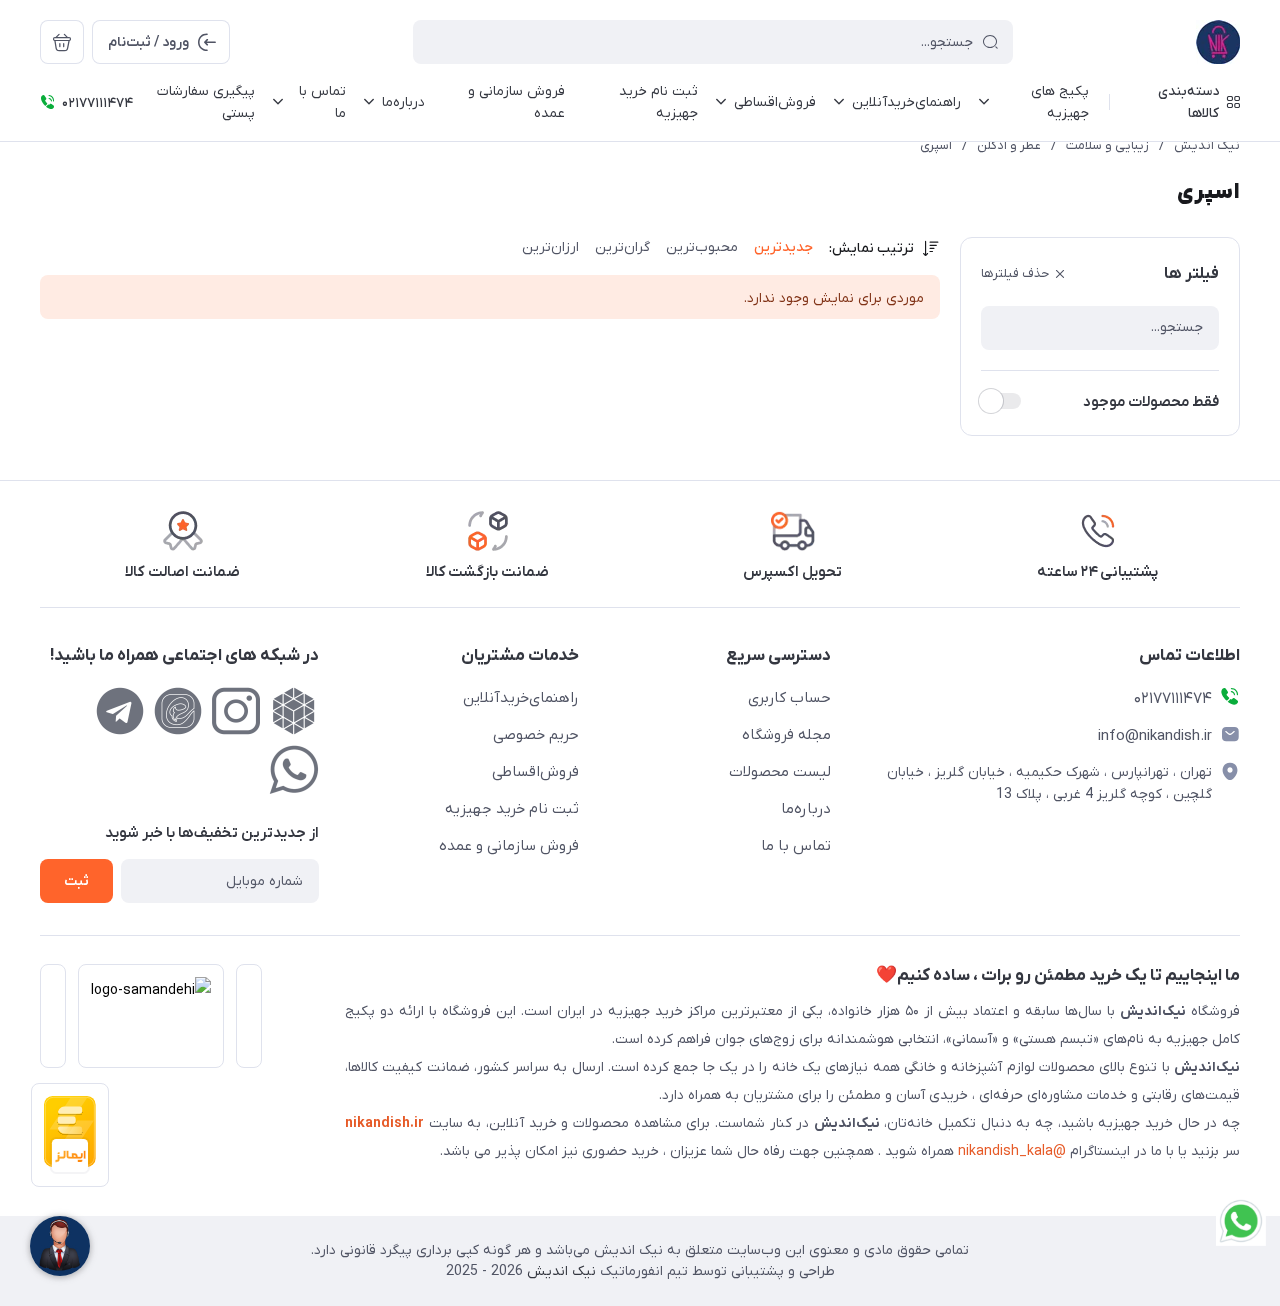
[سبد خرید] (62, 42)
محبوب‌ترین (702, 247)
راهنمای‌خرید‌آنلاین (521, 698)
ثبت (76, 881)
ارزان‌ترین (550, 247)
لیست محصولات (780, 772)
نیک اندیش (1207, 145)
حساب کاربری (789, 698)
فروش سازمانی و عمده (509, 846)
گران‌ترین (622, 247)
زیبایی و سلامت (1107, 145)
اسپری (936, 145)
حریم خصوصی (536, 735)
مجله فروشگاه (786, 735)
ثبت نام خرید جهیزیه (512, 809)
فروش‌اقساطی (535, 772)
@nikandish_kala (1012, 1151)
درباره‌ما (806, 809)
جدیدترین (783, 247)
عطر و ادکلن (1009, 145)
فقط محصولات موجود (1151, 402)
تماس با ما (796, 846)
